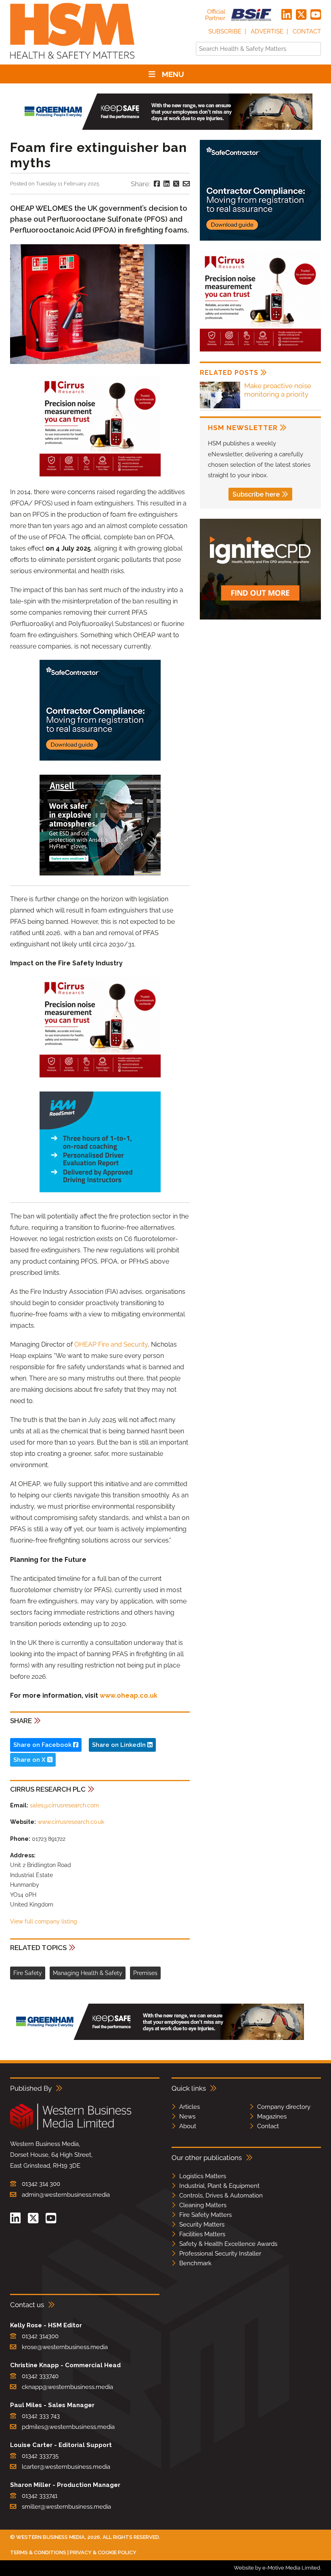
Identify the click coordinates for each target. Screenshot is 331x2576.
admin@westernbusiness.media (66, 2195)
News (187, 2117)
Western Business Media (50, 2537)
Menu (173, 74)
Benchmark (195, 2263)
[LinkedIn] (287, 15)
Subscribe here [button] (256, 494)
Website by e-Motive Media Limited (277, 2568)
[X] (301, 15)
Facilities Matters (202, 2234)
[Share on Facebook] (157, 184)
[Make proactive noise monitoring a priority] (220, 407)
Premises (145, 1973)
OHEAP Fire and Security (111, 1344)
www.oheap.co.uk (129, 1696)
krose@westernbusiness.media (65, 2347)
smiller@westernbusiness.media (66, 2507)
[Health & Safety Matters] (72, 61)
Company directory (284, 2107)
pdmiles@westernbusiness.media (68, 2427)
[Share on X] (176, 184)
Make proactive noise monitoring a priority (278, 390)
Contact (307, 31)
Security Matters (202, 2225)
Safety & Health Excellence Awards (228, 2244)
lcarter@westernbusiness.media (66, 2467)
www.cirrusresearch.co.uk (71, 1822)
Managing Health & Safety (88, 1973)
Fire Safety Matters (205, 2215)
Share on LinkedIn (120, 1745)
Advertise (267, 31)
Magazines (272, 2117)
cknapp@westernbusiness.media (67, 2387)
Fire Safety (28, 1973)
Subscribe (225, 31)
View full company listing (44, 1921)
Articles (190, 2107)
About (188, 2126)
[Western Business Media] (71, 2128)
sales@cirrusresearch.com (64, 1805)
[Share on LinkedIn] (167, 184)
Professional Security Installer (220, 2254)
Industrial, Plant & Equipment (219, 2186)
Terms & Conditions (38, 2552)
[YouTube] (316, 15)
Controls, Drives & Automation (221, 2196)
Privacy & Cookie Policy (103, 2552)
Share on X (30, 1760)
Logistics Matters (203, 2176)
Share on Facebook (43, 1745)
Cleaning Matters (203, 2205)
